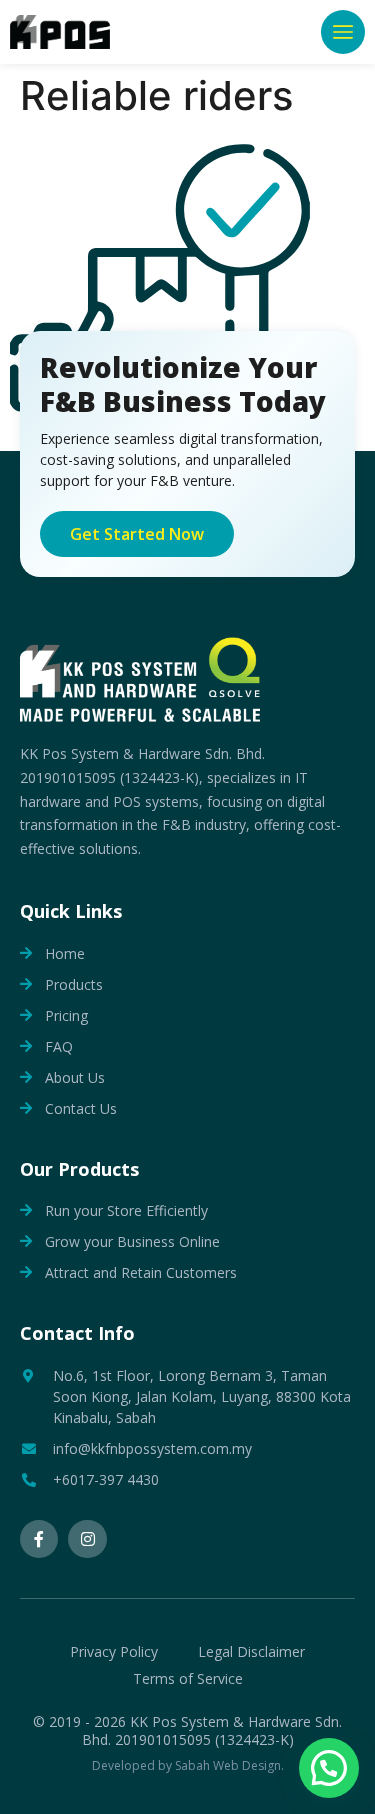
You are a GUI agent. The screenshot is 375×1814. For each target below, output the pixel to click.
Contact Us (81, 1108)
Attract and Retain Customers (141, 1272)
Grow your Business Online (132, 1241)
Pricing (66, 1015)
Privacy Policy (114, 1651)
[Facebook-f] (39, 1539)
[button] (343, 32)
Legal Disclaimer (251, 1651)
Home (65, 953)
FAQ (59, 1046)
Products (74, 984)
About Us (75, 1077)
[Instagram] (87, 1539)
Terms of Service (188, 1678)
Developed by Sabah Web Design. (188, 1765)
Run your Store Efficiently (126, 1210)
